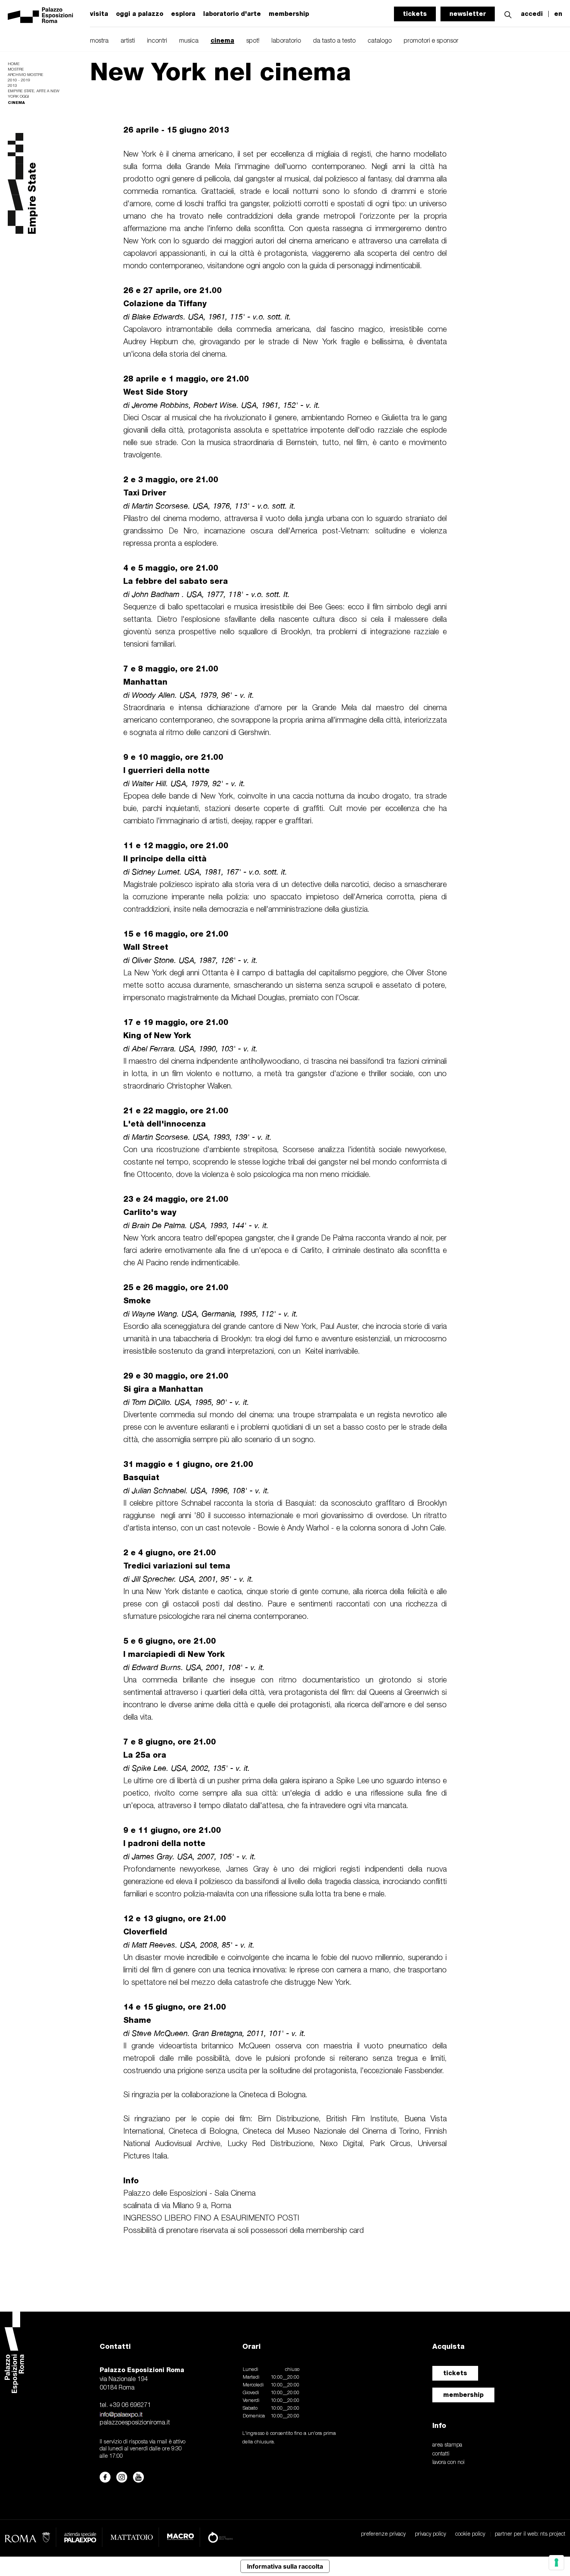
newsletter (468, 14)
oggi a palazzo (140, 14)
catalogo (380, 41)
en (558, 14)
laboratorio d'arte (232, 14)
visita (99, 14)
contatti (441, 2454)
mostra (99, 41)
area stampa (447, 2445)
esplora (183, 14)
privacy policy (430, 2534)
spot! (253, 41)
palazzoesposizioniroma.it (135, 2423)
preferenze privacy (383, 2534)
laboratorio (286, 41)
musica (189, 41)
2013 (12, 86)
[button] (508, 14)
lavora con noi (448, 2463)
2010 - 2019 (19, 80)
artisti (128, 41)
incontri (157, 41)
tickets (415, 14)
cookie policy (470, 2534)
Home (14, 64)
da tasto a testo (334, 41)
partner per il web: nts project (530, 2534)
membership (463, 2395)
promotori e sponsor (431, 41)
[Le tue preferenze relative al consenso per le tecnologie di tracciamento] (556, 2562)
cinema (222, 41)
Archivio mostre (25, 75)
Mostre (16, 70)
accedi (532, 14)
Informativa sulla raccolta (285, 2566)
